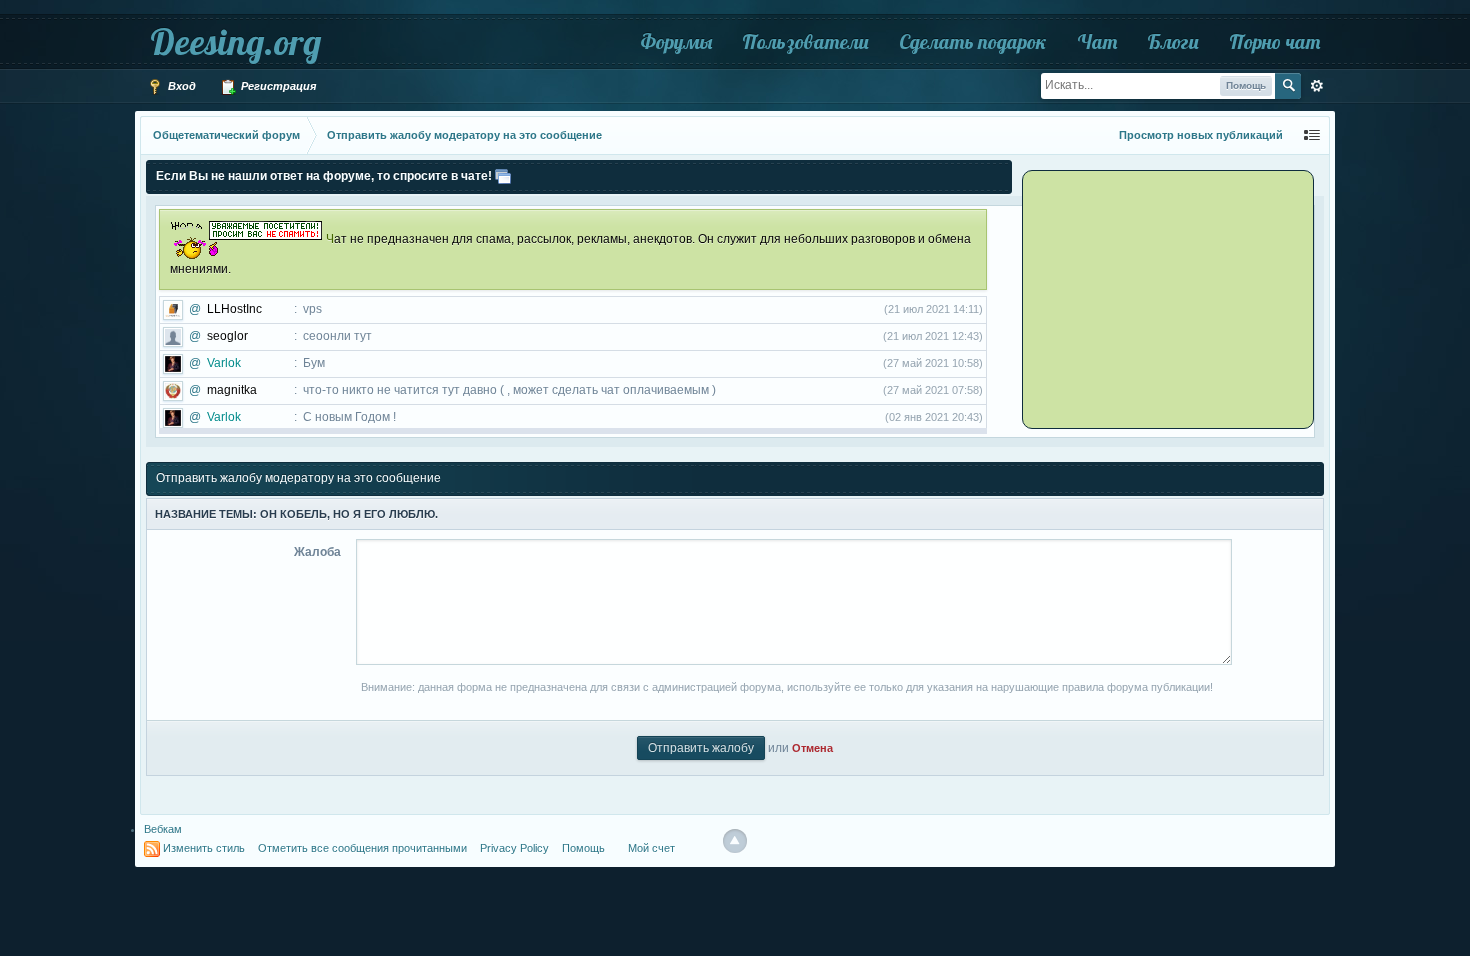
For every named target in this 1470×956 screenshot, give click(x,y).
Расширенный (1317, 86)
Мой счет (651, 848)
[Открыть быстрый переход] (1312, 135)
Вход (180, 86)
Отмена (812, 748)
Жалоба (317, 552)
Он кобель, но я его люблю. (349, 514)
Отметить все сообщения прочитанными (362, 848)
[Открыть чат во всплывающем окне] (503, 176)
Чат (1097, 41)
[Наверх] (735, 841)
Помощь (583, 848)
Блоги (1173, 41)
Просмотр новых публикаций (1201, 135)
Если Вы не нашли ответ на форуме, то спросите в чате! (324, 176)
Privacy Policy (514, 848)
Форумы (676, 41)
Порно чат (1274, 41)
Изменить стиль (204, 848)
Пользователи (805, 41)
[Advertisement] (1150, 298)
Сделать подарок (973, 41)
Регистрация (277, 86)
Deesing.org (235, 41)
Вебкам (163, 829)
